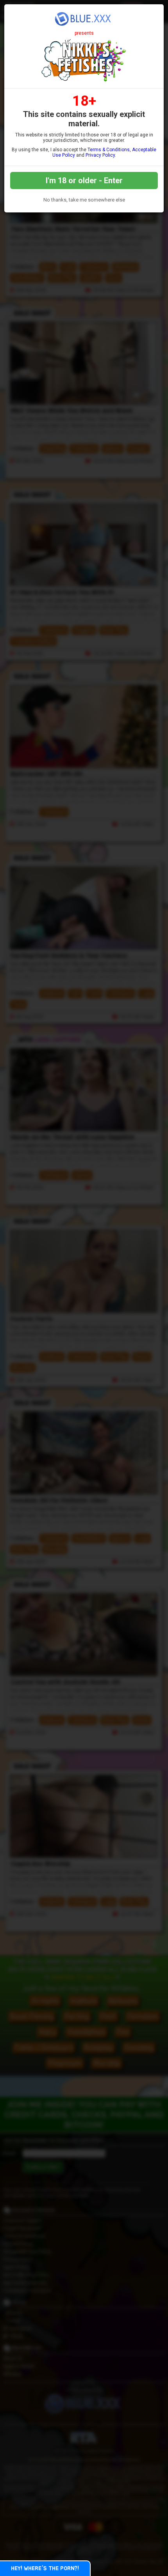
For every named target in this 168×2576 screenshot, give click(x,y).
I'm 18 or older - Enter (84, 180)
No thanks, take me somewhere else (84, 200)
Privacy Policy (100, 155)
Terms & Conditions (109, 150)
